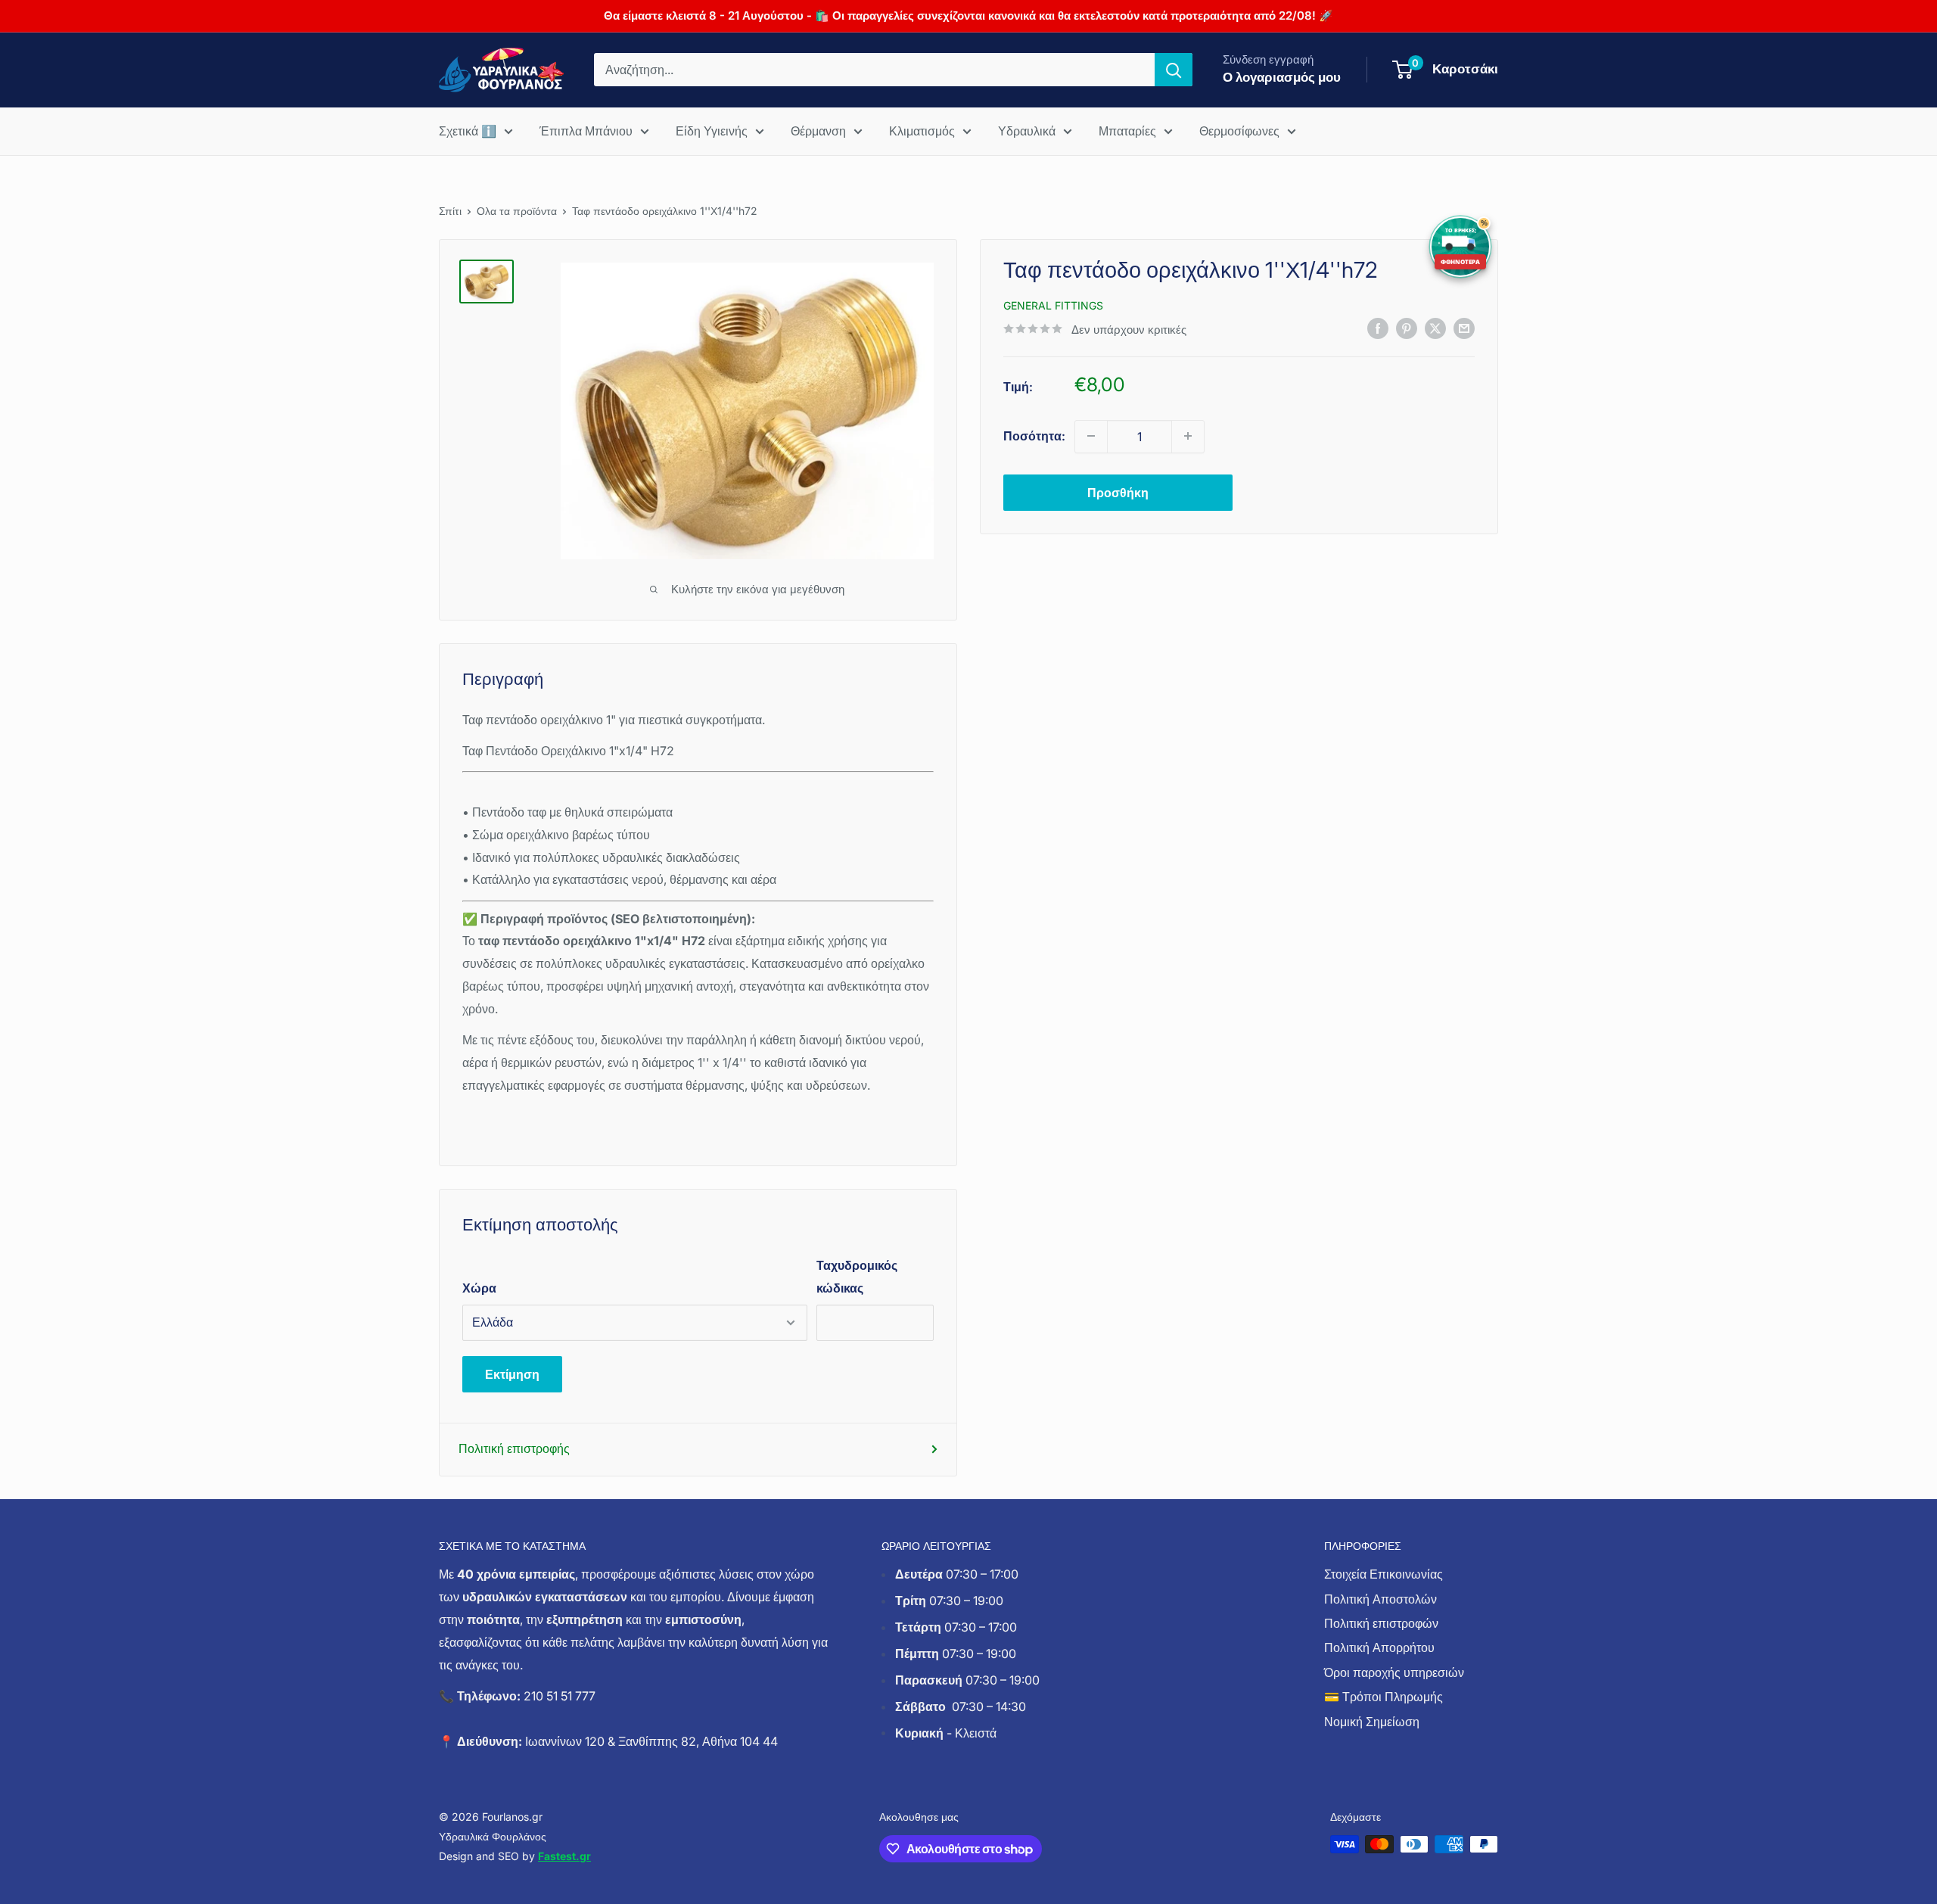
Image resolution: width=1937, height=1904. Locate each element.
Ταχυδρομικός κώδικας (857, 1277)
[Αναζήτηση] (1174, 70)
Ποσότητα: (1034, 435)
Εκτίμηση (512, 1374)
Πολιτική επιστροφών (1381, 1623)
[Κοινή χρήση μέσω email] (1464, 328)
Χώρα (479, 1288)
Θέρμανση (818, 131)
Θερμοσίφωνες (1239, 131)
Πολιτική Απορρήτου (1379, 1647)
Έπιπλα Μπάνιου (586, 131)
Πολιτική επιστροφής (514, 1448)
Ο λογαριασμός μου (1282, 77)
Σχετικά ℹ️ (468, 131)
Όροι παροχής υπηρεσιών (1394, 1672)
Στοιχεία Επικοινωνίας (1384, 1574)
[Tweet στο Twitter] (1435, 328)
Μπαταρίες (1127, 131)
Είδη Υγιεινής (712, 131)
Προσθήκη (1118, 492)
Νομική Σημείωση (1372, 1722)
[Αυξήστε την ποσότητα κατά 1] (1188, 436)
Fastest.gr (564, 1856)
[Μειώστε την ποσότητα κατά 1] (1091, 436)
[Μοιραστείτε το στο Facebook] (1378, 328)
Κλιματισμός (922, 131)
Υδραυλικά (1027, 131)
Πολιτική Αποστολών (1380, 1599)
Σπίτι (450, 211)
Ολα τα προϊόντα (517, 211)
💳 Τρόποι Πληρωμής (1384, 1697)
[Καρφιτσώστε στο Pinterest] (1407, 328)
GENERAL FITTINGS (1053, 305)
